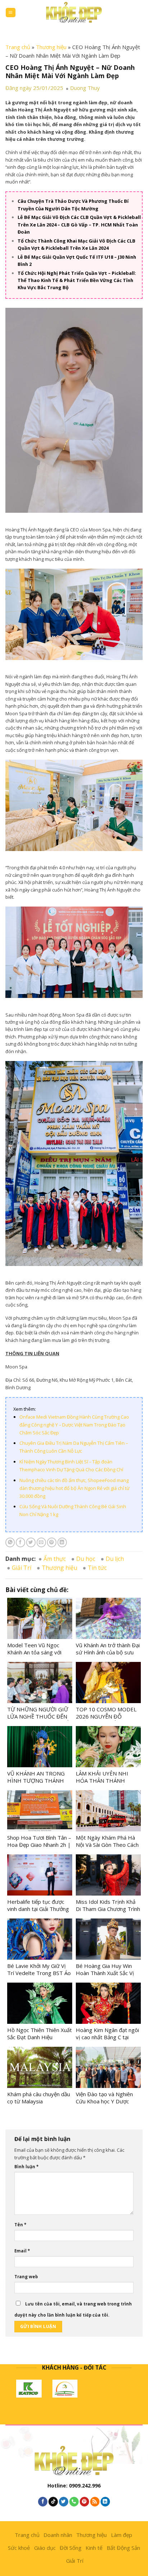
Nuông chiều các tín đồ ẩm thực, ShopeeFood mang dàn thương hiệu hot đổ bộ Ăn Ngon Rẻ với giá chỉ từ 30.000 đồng (74, 1488)
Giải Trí (22, 1568)
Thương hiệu (51, 47)
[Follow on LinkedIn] (105, 2502)
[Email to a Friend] (41, 1542)
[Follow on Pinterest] (84, 2502)
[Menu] (11, 13)
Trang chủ (18, 47)
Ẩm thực (55, 1559)
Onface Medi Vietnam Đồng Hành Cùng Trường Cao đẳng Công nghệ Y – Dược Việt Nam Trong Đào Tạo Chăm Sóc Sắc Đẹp (74, 1425)
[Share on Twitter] (31, 1542)
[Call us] (74, 2502)
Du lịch (115, 1559)
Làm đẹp (122, 2535)
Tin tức (97, 1568)
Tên (20, 2225)
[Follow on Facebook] (43, 2502)
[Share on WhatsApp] (10, 1542)
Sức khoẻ (19, 2548)
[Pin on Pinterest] (52, 1542)
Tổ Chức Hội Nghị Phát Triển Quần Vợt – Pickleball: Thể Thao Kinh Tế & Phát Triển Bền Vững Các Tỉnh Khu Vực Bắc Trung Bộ (77, 280)
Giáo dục (45, 2548)
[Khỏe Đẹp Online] (74, 12)
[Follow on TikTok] (53, 2502)
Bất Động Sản (123, 2548)
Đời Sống (71, 2548)
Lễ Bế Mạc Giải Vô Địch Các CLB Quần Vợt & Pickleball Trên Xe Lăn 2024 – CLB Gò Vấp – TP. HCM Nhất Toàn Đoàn (79, 224)
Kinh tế (94, 2548)
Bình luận (26, 2167)
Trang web (26, 2277)
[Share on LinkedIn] (62, 1542)
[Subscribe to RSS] (95, 2502)
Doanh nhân (58, 2535)
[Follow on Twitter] (64, 2502)
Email (22, 2251)
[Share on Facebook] (20, 1542)
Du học (86, 1559)
